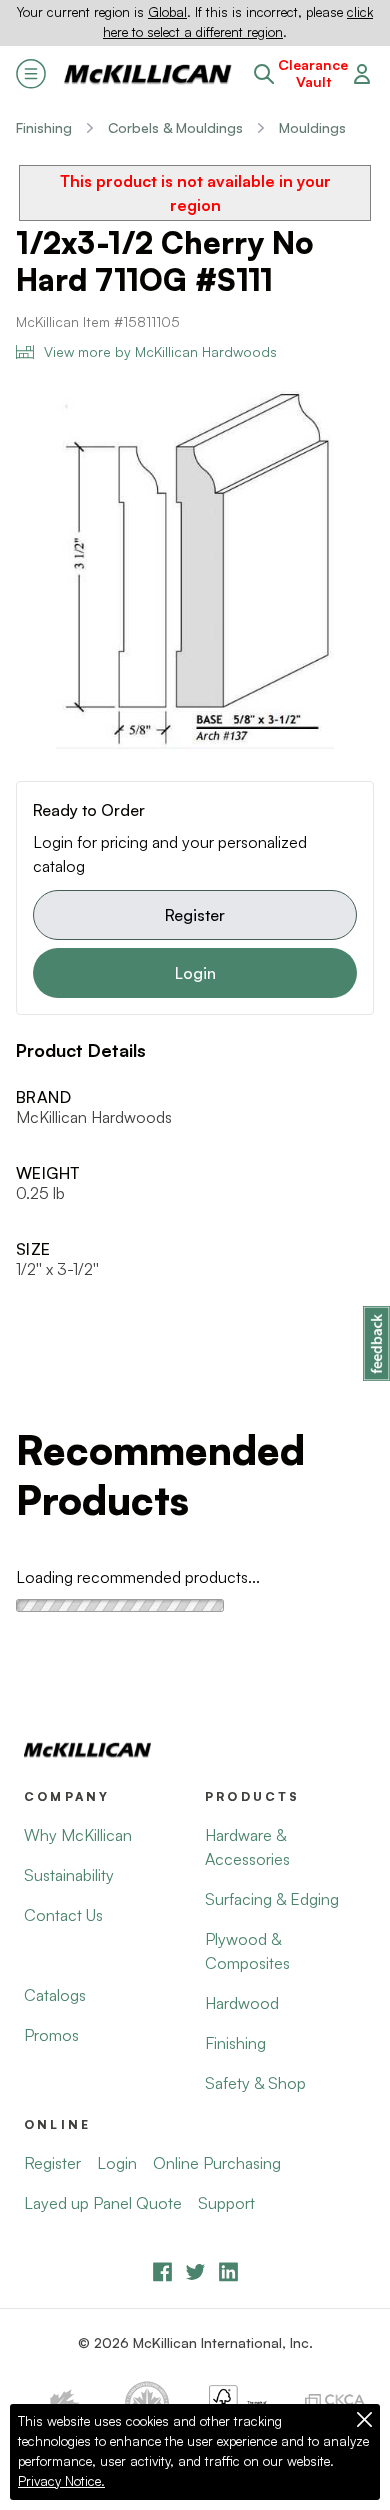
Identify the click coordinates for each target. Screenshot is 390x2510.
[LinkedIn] (228, 2271)
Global (167, 12)
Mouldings (312, 127)
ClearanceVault (313, 73)
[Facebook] (162, 2271)
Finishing (44, 127)
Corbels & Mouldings (175, 127)
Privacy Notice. (61, 2481)
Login (195, 973)
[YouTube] (195, 2271)
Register (195, 915)
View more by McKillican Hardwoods (160, 351)
